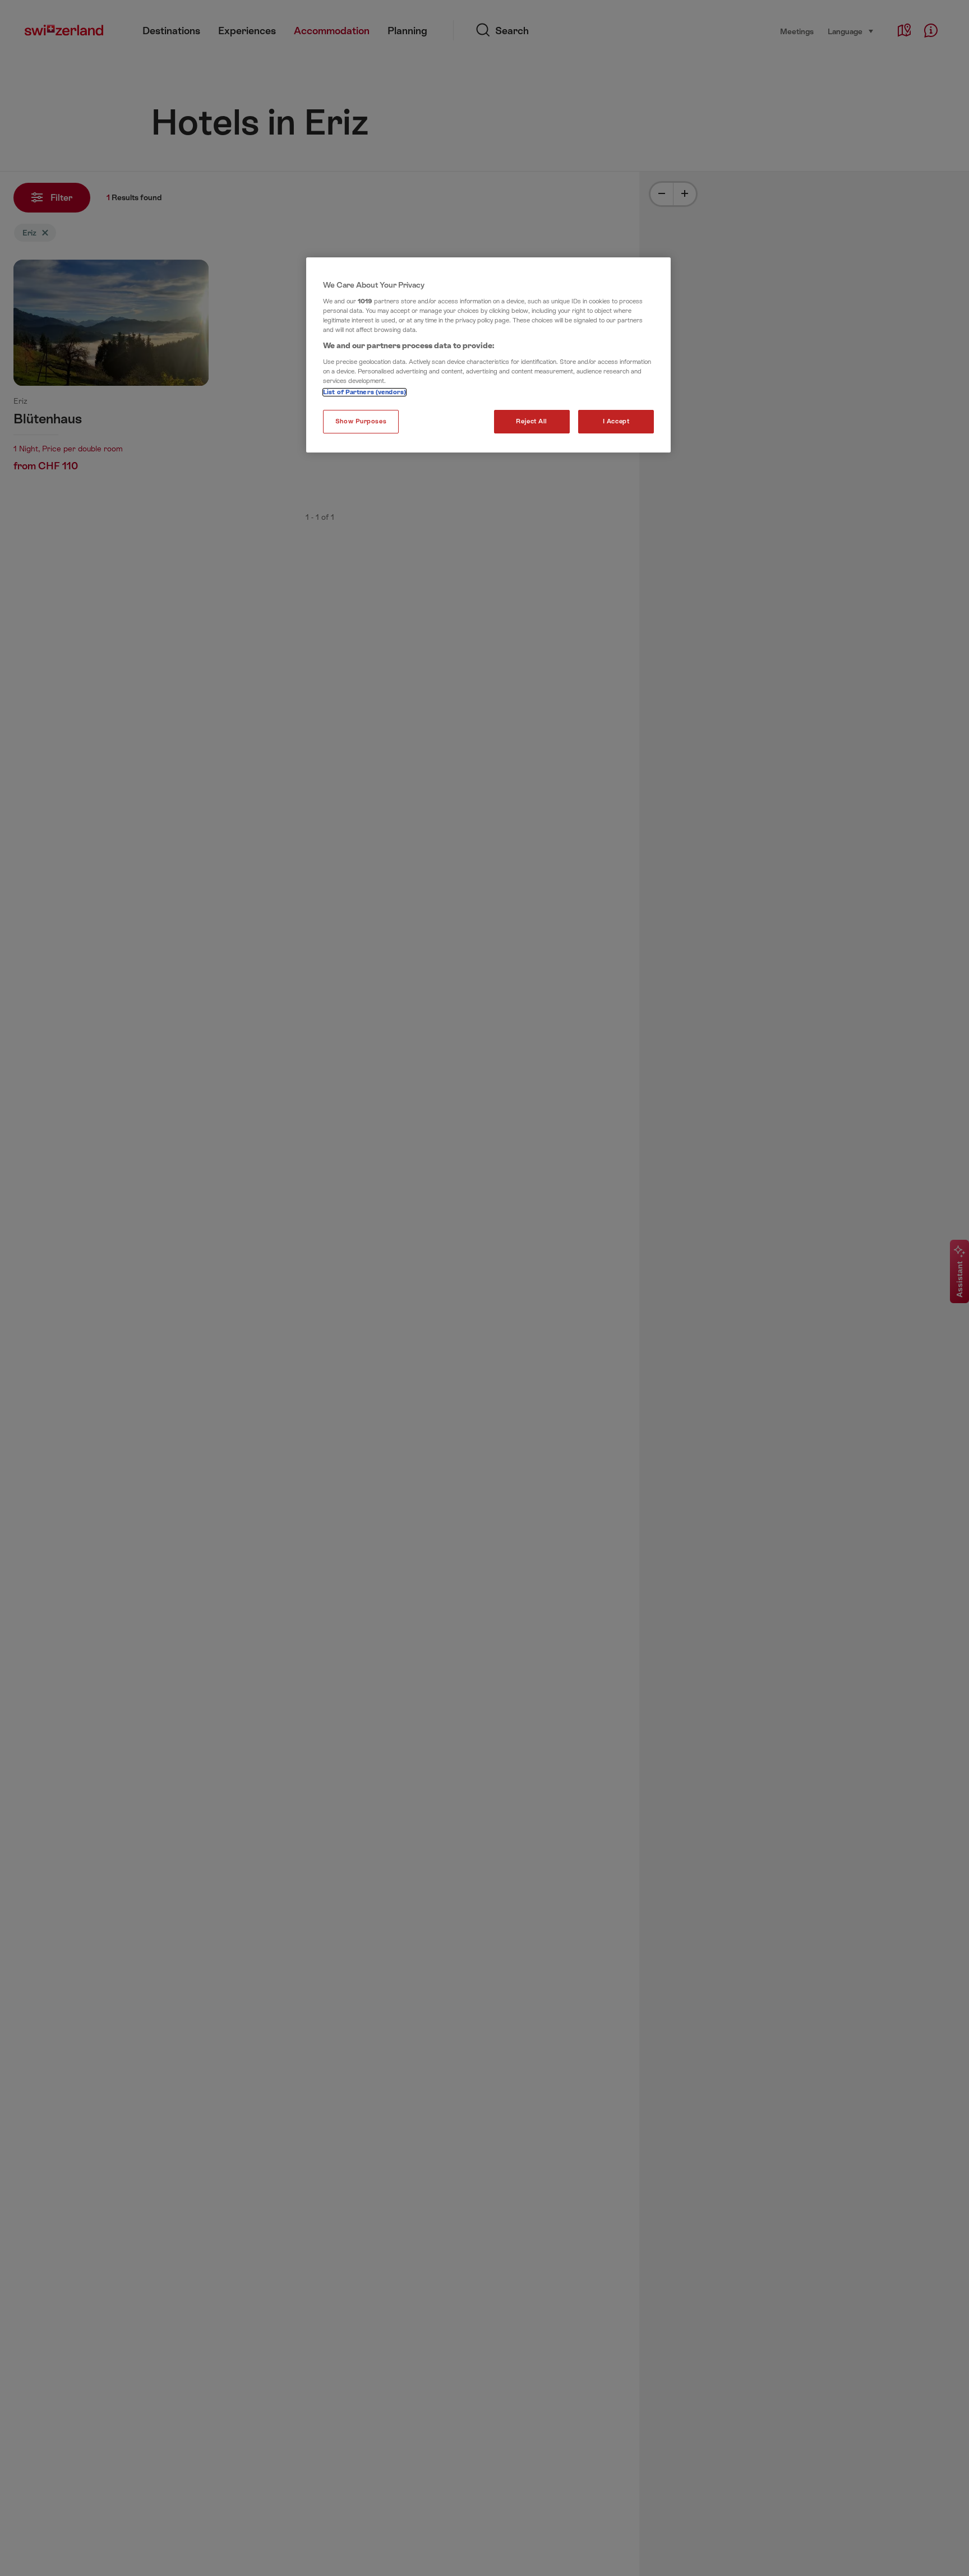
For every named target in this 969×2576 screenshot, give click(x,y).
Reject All (532, 421)
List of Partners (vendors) (364, 392)
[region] (488, 355)
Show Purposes (361, 421)
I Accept (616, 421)
